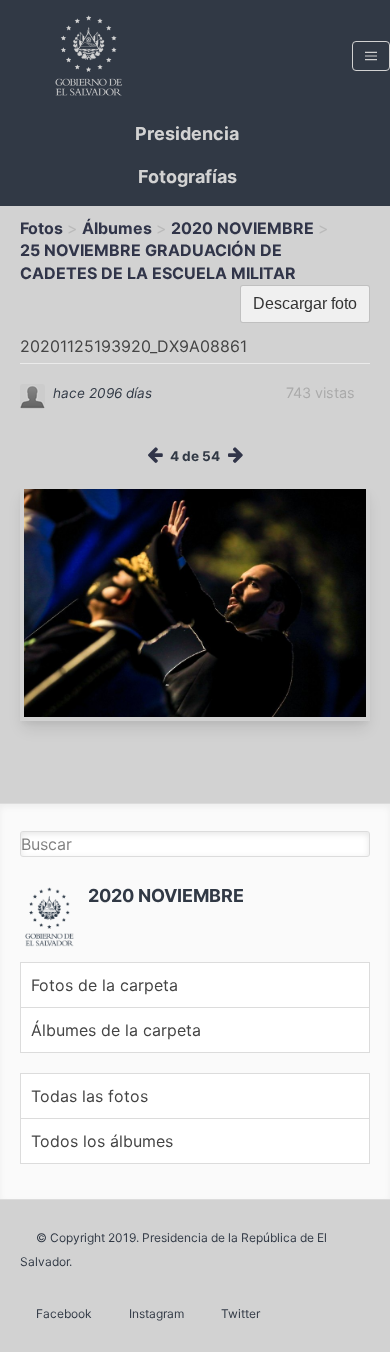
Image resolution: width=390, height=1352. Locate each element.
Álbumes (117, 228)
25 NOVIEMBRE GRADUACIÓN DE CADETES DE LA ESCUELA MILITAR (158, 261)
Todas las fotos (89, 1096)
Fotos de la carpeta (104, 985)
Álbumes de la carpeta (116, 1030)
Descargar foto (305, 303)
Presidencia (187, 133)
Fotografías (187, 176)
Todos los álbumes (102, 1141)
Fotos (41, 228)
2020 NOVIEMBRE (242, 228)
